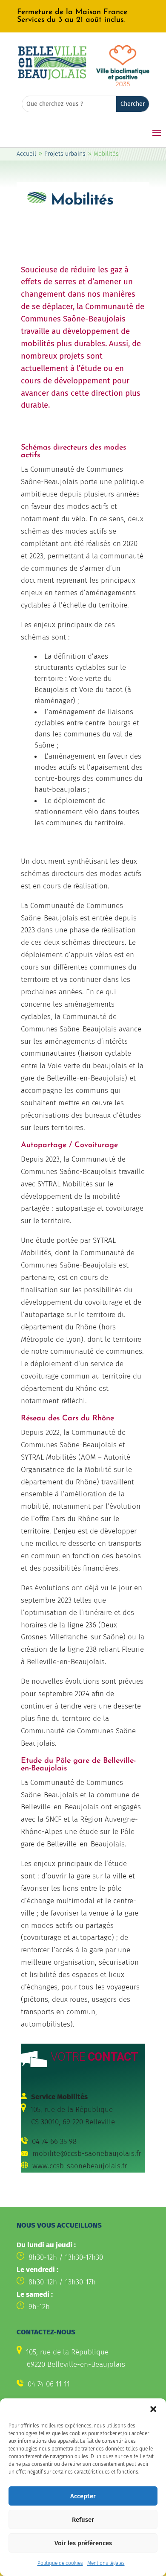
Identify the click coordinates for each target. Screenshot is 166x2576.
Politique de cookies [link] (60, 2563)
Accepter (83, 2496)
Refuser (83, 2520)
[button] (153, 2409)
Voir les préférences (83, 2543)
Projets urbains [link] (65, 154)
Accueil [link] (26, 154)
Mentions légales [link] (106, 2563)
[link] (83, 16)
